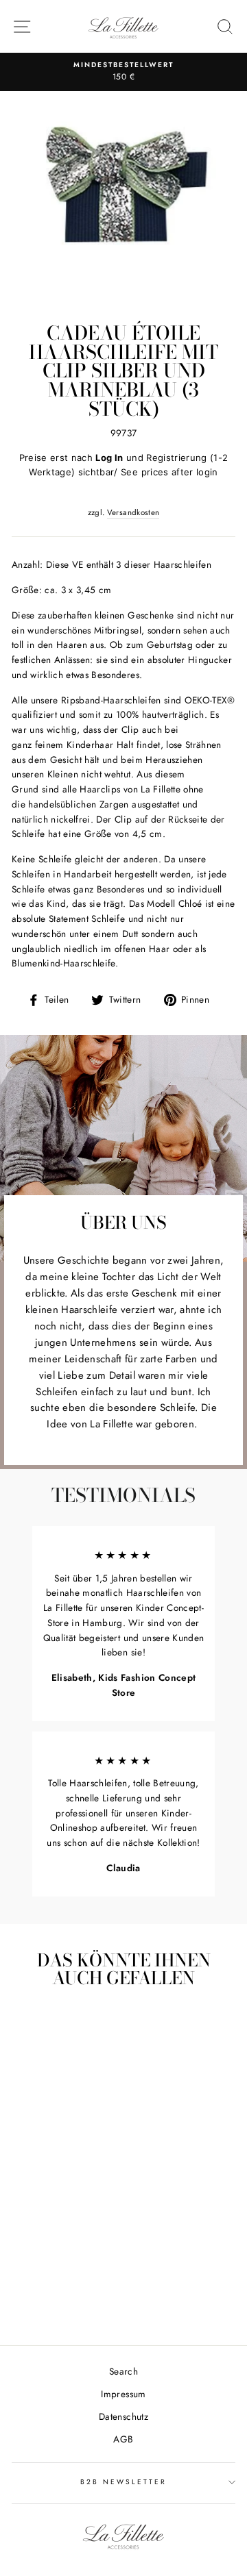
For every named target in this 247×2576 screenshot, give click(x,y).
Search (123, 2371)
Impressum (123, 2394)
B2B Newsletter (124, 2482)
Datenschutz (123, 2416)
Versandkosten (133, 512)
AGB (123, 2439)
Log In (109, 458)
